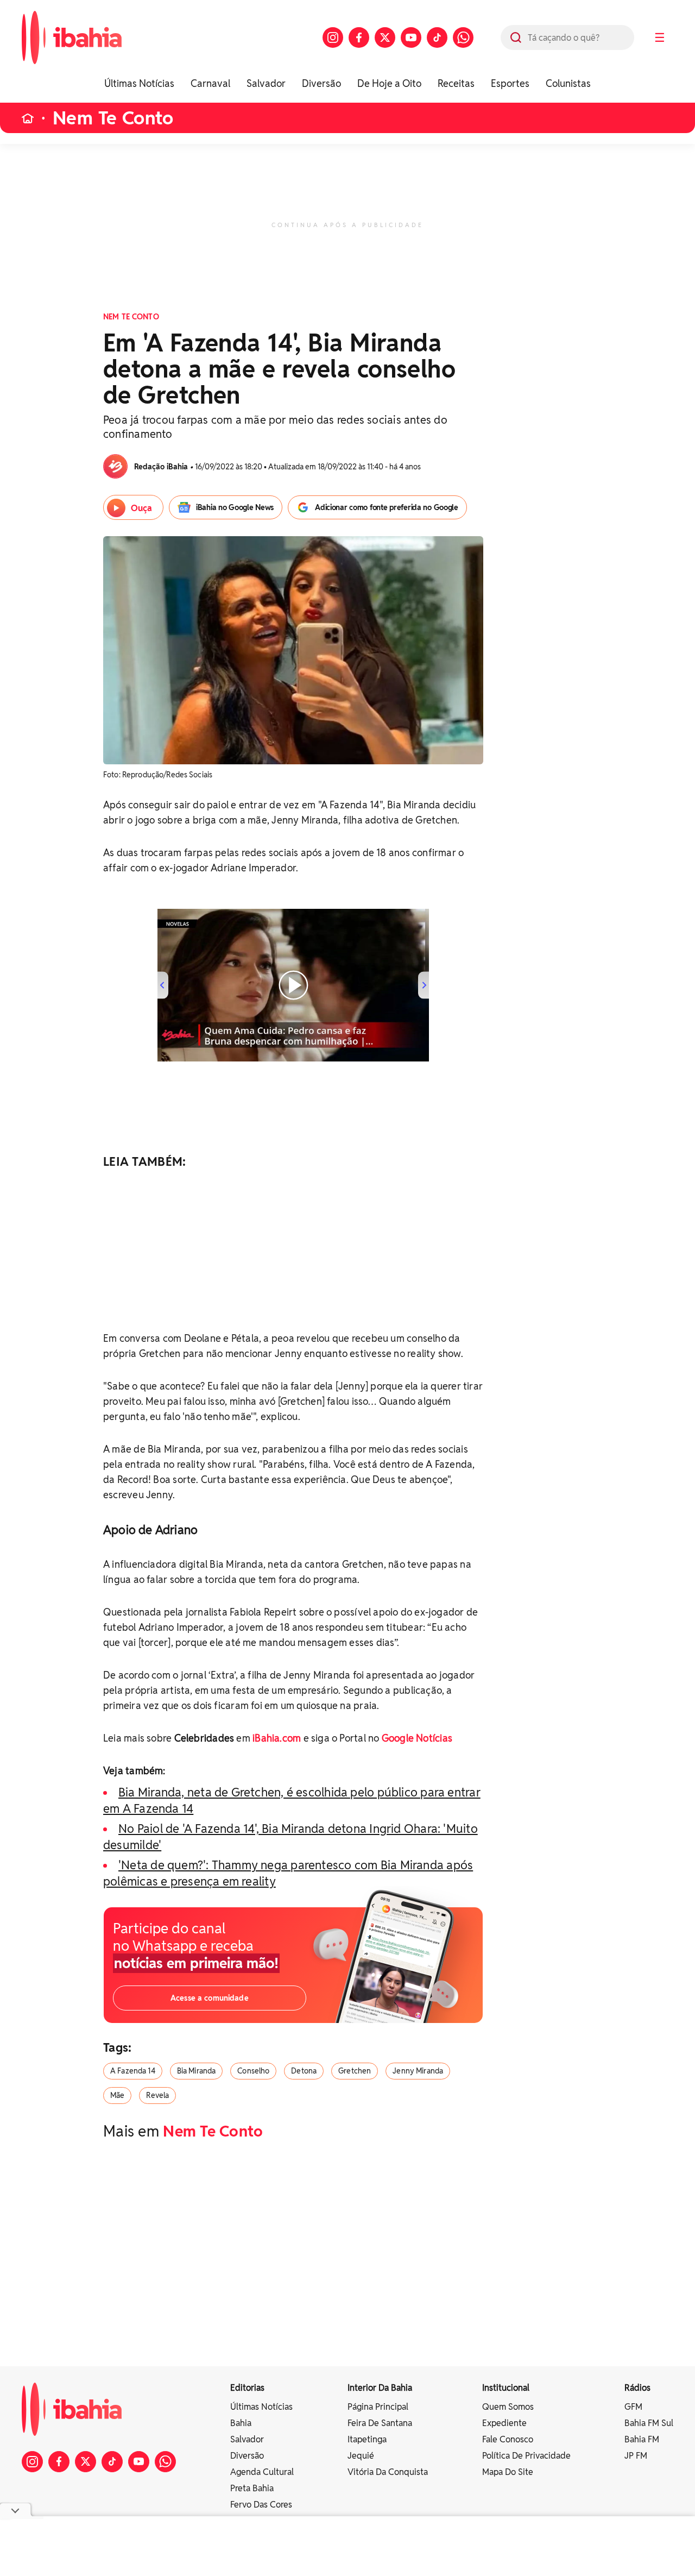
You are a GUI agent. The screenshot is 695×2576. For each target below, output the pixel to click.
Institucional (506, 2388)
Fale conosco (508, 2439)
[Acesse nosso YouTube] (411, 37)
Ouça (141, 508)
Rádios (637, 2388)
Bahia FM (642, 2439)
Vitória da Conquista (388, 2472)
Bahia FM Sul (649, 2423)
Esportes (510, 83)
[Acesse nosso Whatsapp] (463, 37)
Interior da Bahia (380, 2388)
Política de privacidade (526, 2456)
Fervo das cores (261, 2505)
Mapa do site (508, 2472)
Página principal (378, 2407)
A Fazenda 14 (133, 2071)
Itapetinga (367, 2439)
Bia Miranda (197, 2071)
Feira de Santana (380, 2423)
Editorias (247, 2388)
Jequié (361, 2456)
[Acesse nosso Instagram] (333, 37)
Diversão (321, 83)
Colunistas (568, 83)
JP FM (636, 2456)
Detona (304, 2071)
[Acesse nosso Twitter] (385, 37)
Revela (157, 2095)
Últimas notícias (261, 2407)
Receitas (456, 83)
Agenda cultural (262, 2472)
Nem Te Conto (113, 118)
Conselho (253, 2071)
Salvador (266, 83)
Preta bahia (252, 2488)
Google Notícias (417, 1738)
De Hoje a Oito (389, 83)
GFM (633, 2407)
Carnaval (210, 83)
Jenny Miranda (418, 2071)
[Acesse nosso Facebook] (359, 37)
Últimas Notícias (139, 83)
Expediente (504, 2423)
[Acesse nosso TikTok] (437, 37)
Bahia (241, 2423)
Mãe (117, 2095)
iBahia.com (277, 1738)
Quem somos (508, 2407)
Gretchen (355, 2071)
